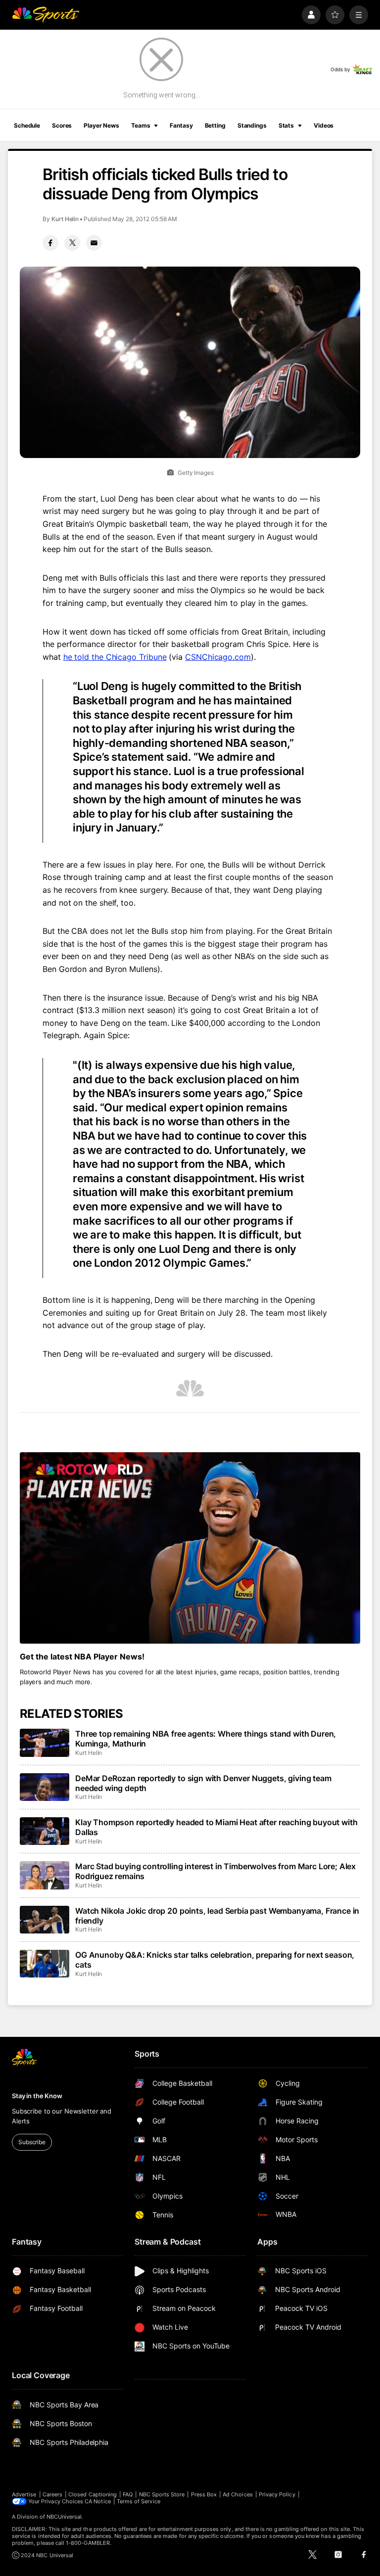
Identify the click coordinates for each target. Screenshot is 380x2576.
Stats (286, 125)
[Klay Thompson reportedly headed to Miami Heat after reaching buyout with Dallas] (45, 1831)
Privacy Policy (277, 2494)
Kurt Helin (65, 219)
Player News (101, 125)
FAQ (128, 2494)
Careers (52, 2494)
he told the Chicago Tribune (115, 657)
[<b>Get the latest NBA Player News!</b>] (190, 1548)
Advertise (24, 2494)
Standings (252, 125)
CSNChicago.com (218, 657)
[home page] (46, 15)
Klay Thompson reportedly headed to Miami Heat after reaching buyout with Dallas (216, 1827)
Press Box (204, 2494)
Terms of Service (139, 2501)
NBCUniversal (64, 2517)
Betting (215, 125)
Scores (62, 125)
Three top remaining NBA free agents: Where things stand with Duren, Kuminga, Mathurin (206, 1739)
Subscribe (32, 2142)
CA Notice (98, 2501)
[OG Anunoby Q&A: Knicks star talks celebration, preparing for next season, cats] (45, 1964)
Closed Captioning (93, 2494)
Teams (141, 125)
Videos (324, 125)
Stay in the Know (37, 2096)
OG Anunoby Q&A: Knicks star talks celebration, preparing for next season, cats (215, 1960)
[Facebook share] (50, 243)
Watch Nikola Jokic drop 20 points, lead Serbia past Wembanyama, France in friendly (217, 1916)
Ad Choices (238, 2494)
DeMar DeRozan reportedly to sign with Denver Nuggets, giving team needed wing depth (203, 1783)
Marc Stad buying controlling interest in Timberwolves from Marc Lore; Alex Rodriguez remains (215, 1871)
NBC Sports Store (162, 2494)
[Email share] (94, 243)
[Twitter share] (72, 243)
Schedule (27, 125)
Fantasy (181, 125)
